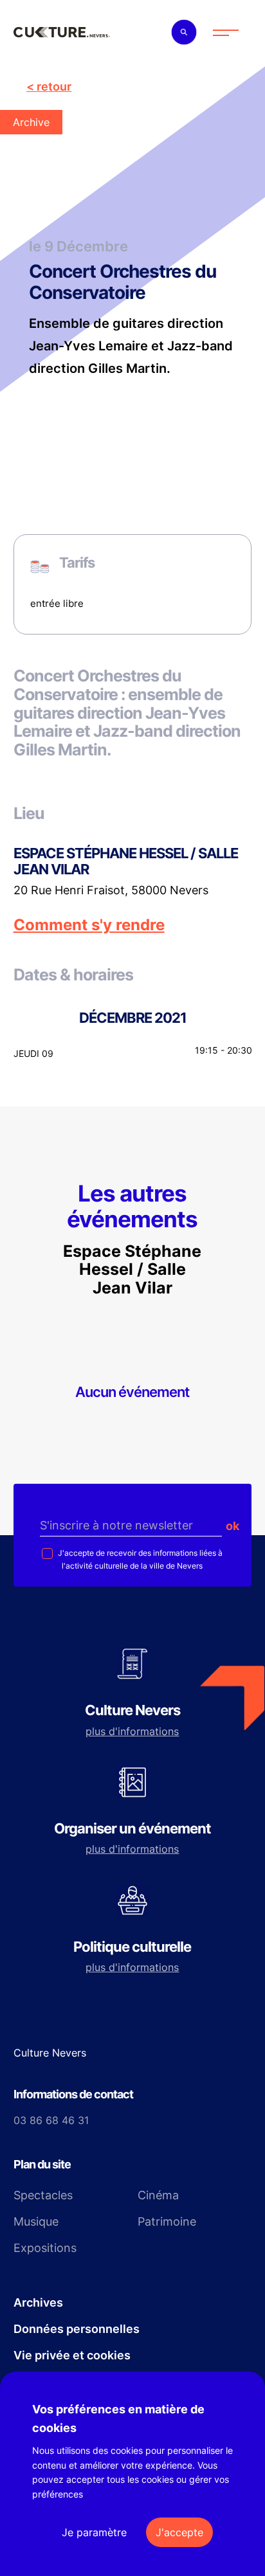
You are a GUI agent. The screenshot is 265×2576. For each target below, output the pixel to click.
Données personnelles (77, 2329)
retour (54, 86)
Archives (38, 2302)
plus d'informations (132, 1731)
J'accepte (179, 2532)
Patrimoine (167, 2221)
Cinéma (158, 2195)
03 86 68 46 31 (51, 2120)
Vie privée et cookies (72, 2355)
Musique (36, 2221)
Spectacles (43, 2195)
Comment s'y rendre (89, 925)
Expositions (45, 2248)
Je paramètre (94, 2532)
